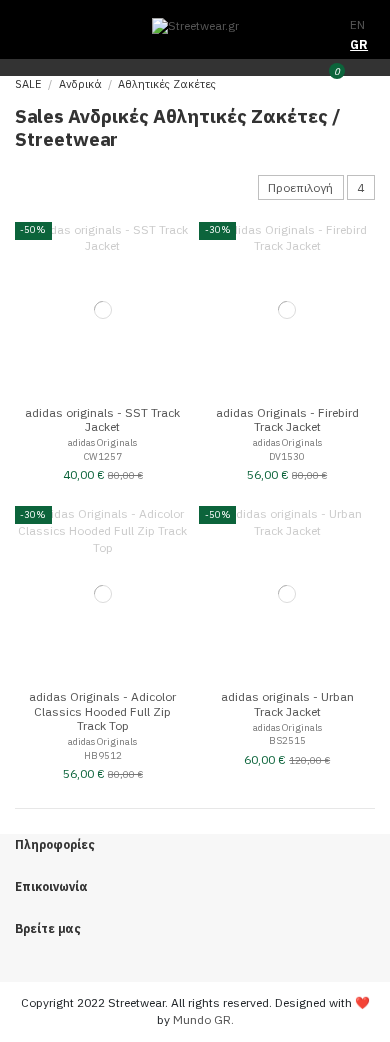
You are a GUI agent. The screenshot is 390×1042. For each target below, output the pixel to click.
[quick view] (183, 243)
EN (357, 24)
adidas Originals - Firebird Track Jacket (287, 419)
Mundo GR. (203, 1019)
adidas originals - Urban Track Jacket (287, 703)
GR (359, 44)
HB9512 (103, 755)
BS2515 (287, 740)
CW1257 (103, 456)
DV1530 (287, 456)
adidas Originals (102, 442)
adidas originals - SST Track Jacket (102, 419)
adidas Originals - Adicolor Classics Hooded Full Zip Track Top (102, 711)
